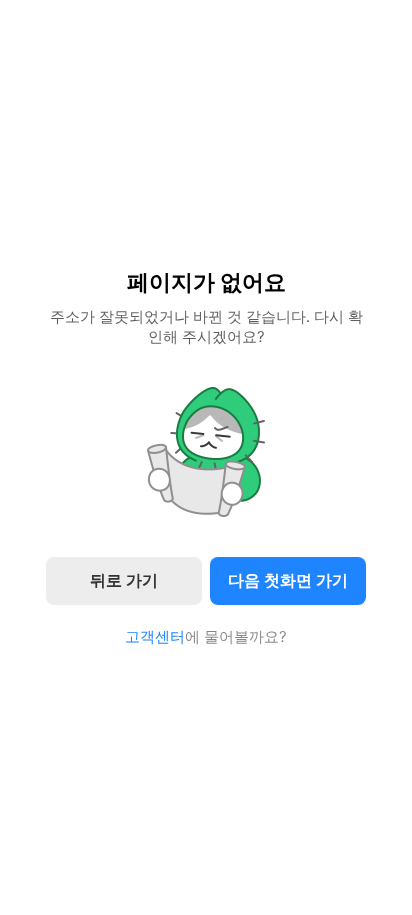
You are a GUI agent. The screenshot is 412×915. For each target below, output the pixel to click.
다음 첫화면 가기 (288, 580)
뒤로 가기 (124, 580)
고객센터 (155, 636)
